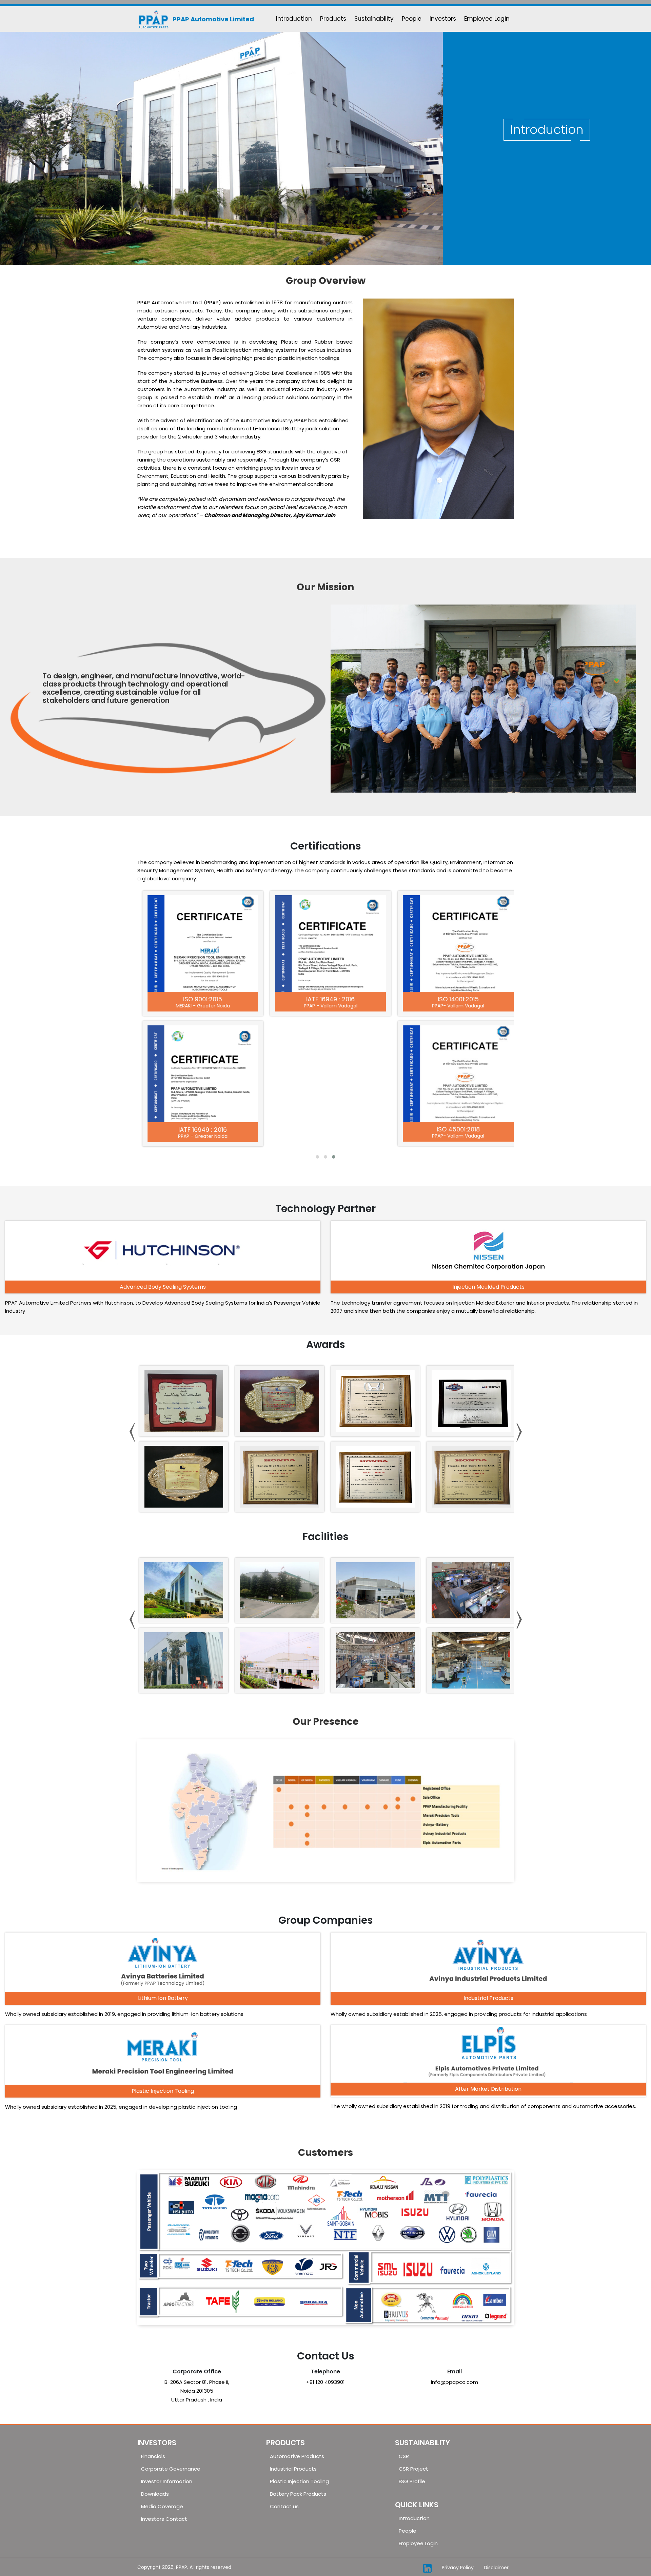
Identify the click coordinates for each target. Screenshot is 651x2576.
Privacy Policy (458, 2568)
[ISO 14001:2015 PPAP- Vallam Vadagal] (455, 944)
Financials (153, 2456)
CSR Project (413, 2469)
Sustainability (374, 19)
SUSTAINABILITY (422, 2443)
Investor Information (167, 2481)
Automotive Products (297, 2456)
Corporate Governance (171, 2469)
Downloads (155, 2494)
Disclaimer (496, 2568)
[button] (317, 1157)
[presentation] (132, 1432)
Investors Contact (164, 2519)
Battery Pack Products (298, 2494)
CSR (404, 2456)
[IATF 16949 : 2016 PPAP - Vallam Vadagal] (327, 944)
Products (333, 19)
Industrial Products (293, 2469)
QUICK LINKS (417, 2505)
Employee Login (487, 19)
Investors (443, 19)
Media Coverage (162, 2506)
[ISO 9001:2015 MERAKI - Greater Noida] (200, 944)
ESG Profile (412, 2481)
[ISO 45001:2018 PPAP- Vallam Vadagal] (455, 1074)
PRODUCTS (285, 2443)
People (412, 19)
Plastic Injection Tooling (299, 2481)
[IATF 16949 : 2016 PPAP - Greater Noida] (200, 1074)
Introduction (294, 19)
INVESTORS (157, 2443)
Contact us (284, 2506)
